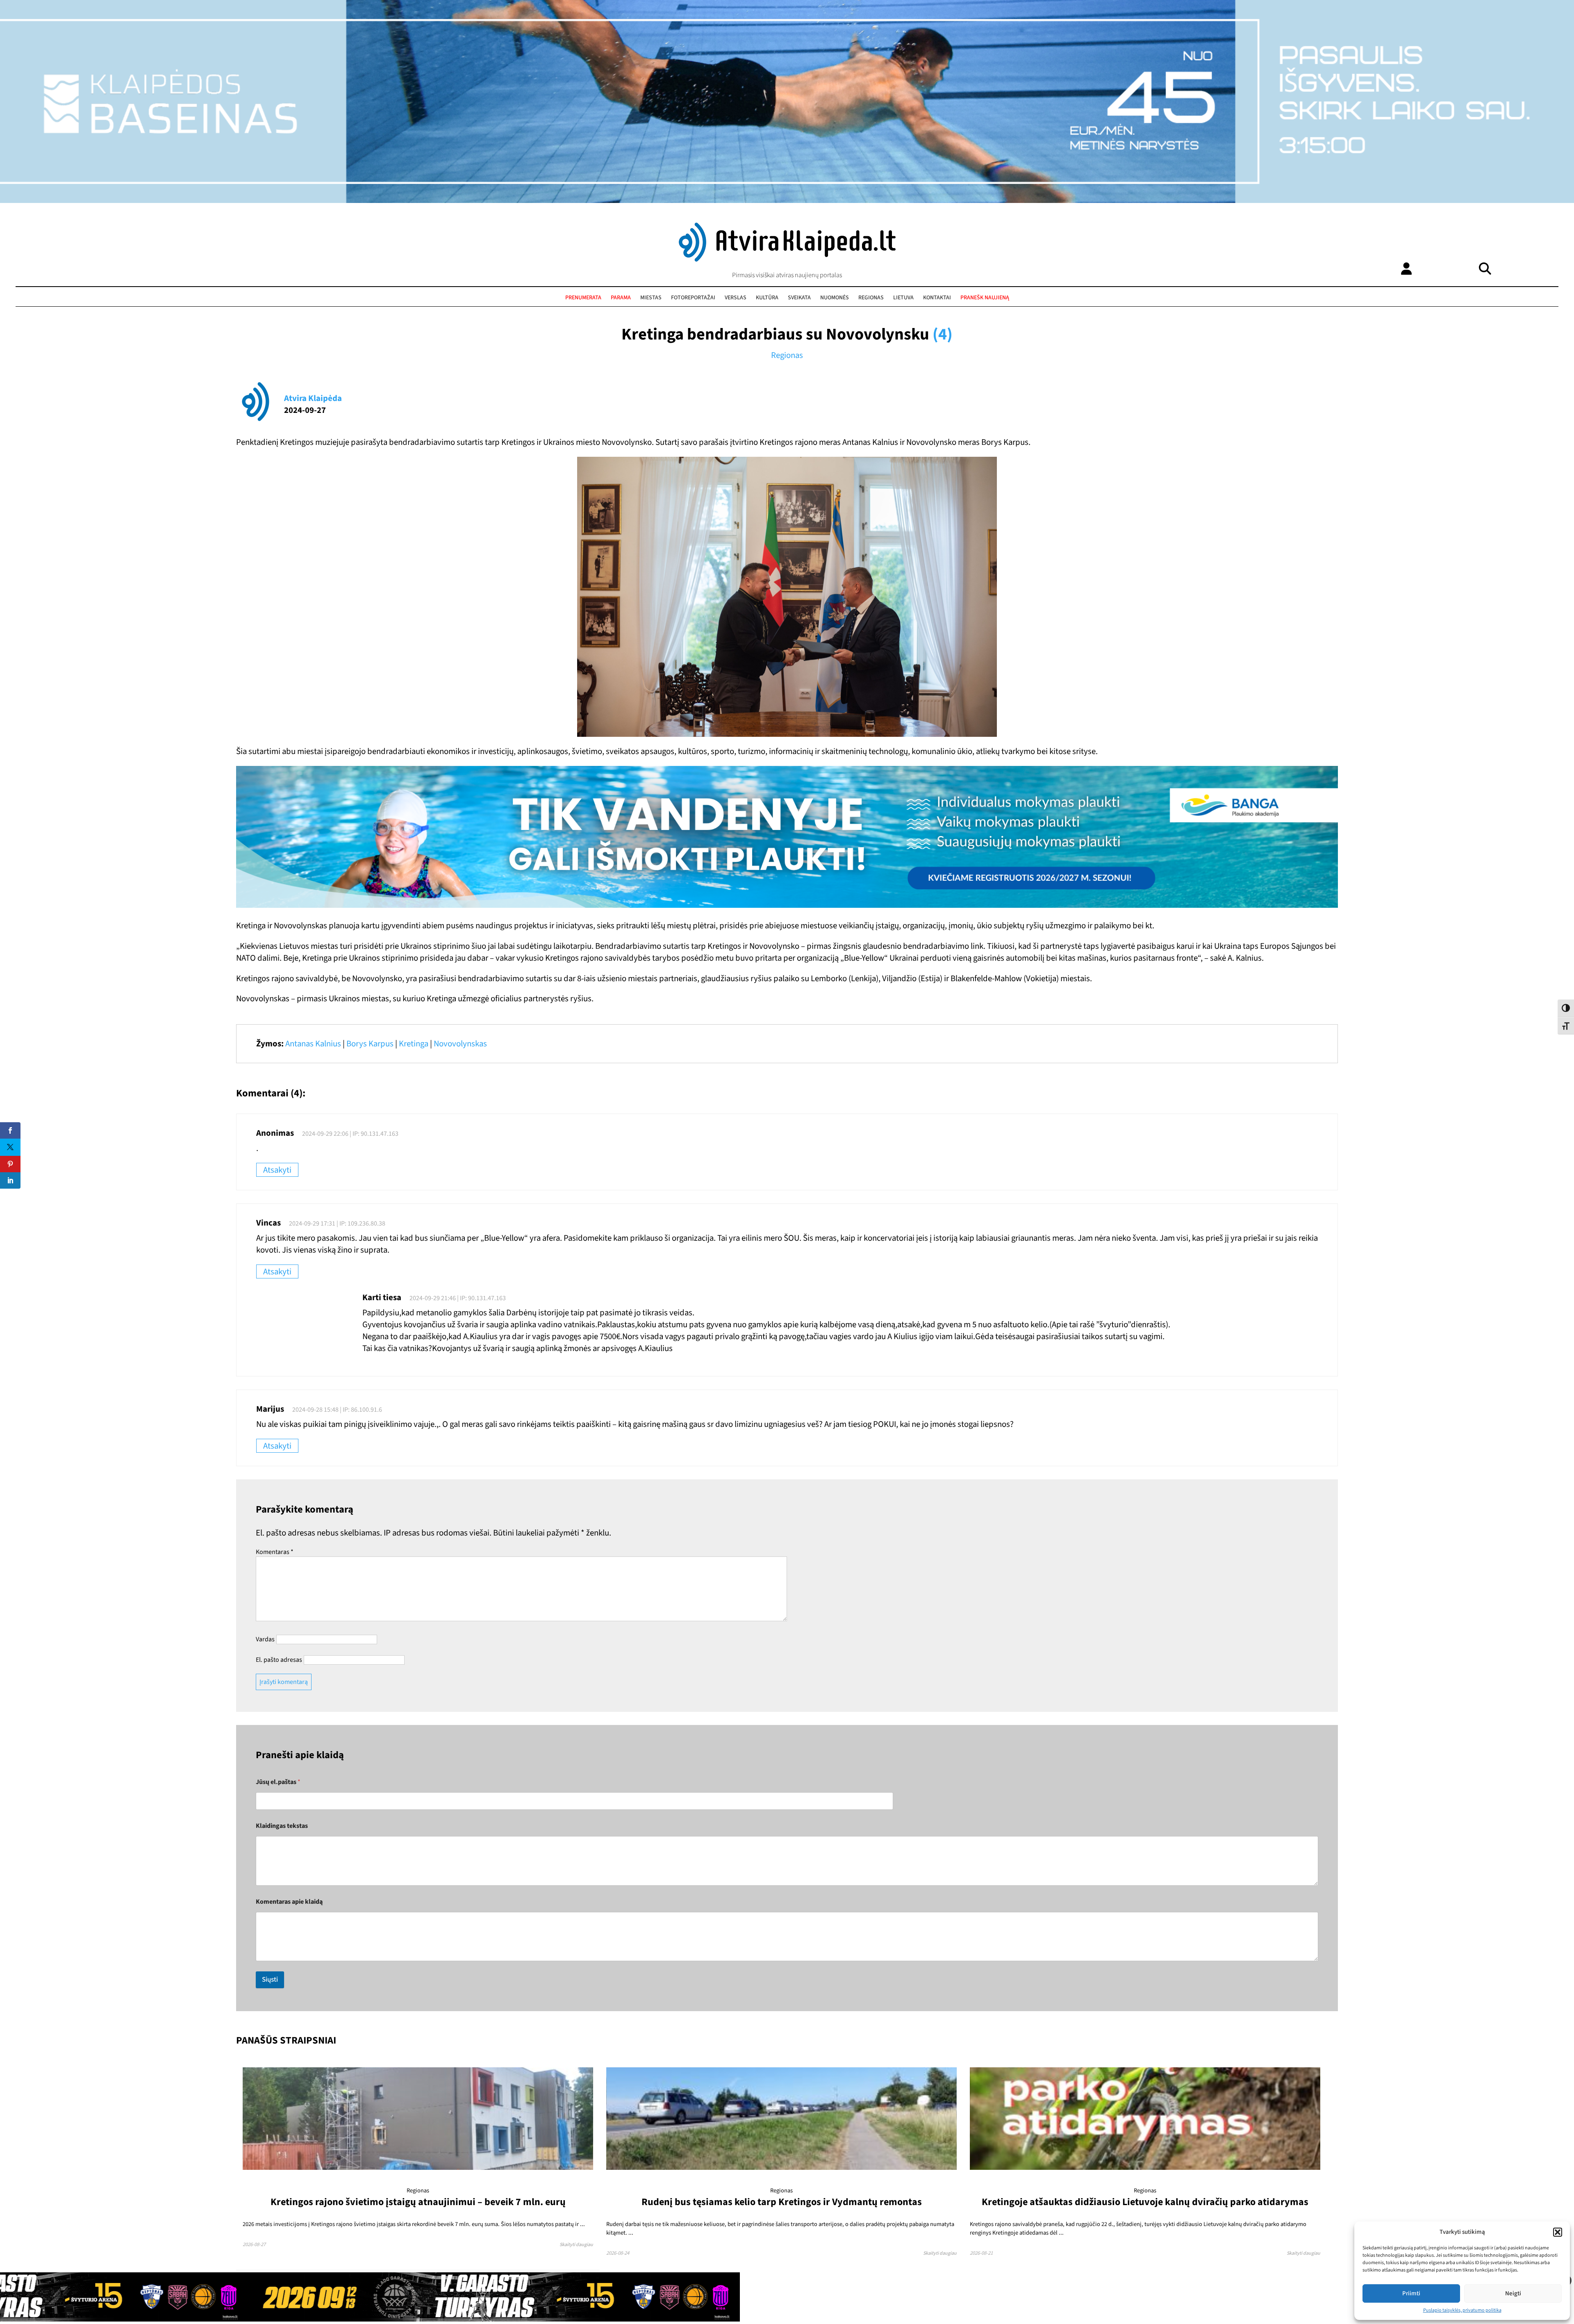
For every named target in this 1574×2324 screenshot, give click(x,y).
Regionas (871, 298)
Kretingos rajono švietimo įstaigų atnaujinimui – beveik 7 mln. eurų (418, 2202)
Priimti (1411, 2293)
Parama (621, 298)
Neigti (1513, 2293)
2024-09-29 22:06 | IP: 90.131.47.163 (350, 1134)
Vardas (265, 1639)
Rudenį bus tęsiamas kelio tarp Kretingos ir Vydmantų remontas (782, 2202)
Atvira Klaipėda (313, 398)
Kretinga (414, 1044)
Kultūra (767, 298)
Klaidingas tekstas (282, 1826)
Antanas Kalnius (313, 1044)
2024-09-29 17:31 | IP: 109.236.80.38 (337, 1224)
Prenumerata (583, 298)
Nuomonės (835, 298)
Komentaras (275, 1552)
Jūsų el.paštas (278, 1782)
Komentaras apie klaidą (289, 1902)
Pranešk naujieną (985, 298)
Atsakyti (277, 1170)
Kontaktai (937, 298)
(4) (943, 334)
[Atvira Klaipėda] (787, 260)
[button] (1558, 2232)
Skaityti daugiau (576, 2245)
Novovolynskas (460, 1044)
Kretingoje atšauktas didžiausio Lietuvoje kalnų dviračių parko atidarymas (1145, 2202)
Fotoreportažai (693, 298)
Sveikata (799, 298)
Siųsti (270, 1980)
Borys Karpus (370, 1044)
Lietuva (903, 298)
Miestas (651, 298)
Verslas (736, 298)
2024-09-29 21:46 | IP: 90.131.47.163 (458, 1298)
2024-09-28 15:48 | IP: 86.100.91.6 (337, 1410)
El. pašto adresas (279, 1660)
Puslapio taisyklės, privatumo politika (1462, 2310)
